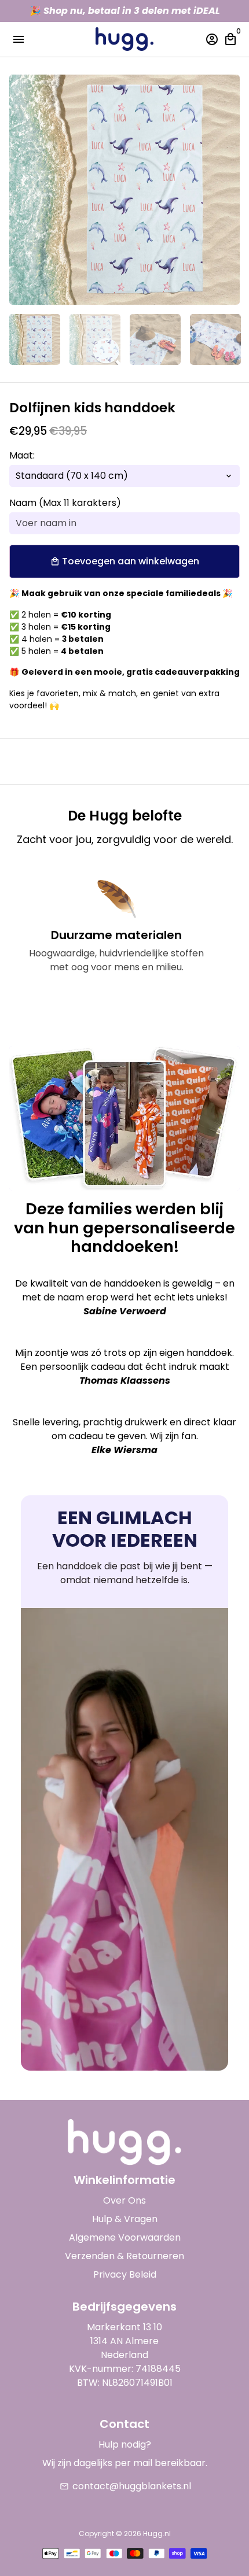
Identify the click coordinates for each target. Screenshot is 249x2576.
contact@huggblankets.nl (125, 2486)
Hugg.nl (157, 2534)
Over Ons (124, 2200)
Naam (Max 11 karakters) (65, 503)
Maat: (22, 455)
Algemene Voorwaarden (125, 2237)
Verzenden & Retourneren (124, 2256)
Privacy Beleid (125, 2274)
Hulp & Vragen (125, 2219)
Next (229, 190)
